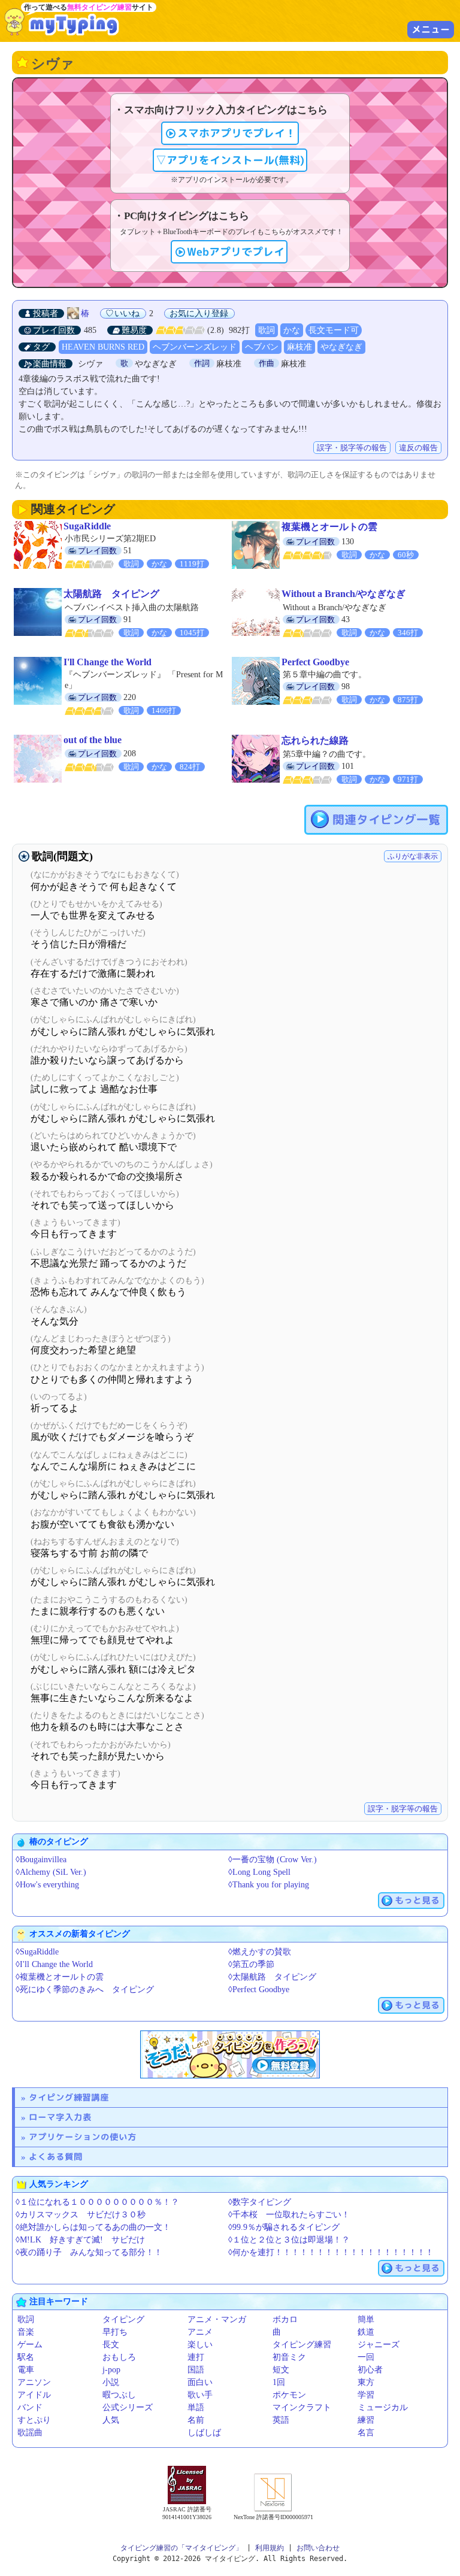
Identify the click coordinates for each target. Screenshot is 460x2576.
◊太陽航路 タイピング (272, 1977)
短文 (281, 2370)
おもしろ (119, 2357)
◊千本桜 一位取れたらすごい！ (289, 2215)
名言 (366, 2433)
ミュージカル (383, 2407)
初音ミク (289, 2357)
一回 (366, 2357)
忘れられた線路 (315, 740)
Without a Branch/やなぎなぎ (344, 594)
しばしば (204, 2433)
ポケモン (289, 2395)
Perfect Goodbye (315, 662)
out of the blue (93, 740)
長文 (111, 2345)
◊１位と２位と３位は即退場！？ (289, 2240)
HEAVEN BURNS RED (103, 347)
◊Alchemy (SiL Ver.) (51, 1872)
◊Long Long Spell (259, 1872)
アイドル (34, 2395)
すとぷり (34, 2420)
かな (292, 330)
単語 (196, 2407)
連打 (196, 2357)
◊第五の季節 (251, 1964)
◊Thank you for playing (269, 1885)
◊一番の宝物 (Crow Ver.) (273, 1860)
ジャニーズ (379, 2345)
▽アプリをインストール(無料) (230, 160)
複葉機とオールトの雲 (329, 527)
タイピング (123, 2319)
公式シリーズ (128, 2407)
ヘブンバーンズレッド (195, 347)
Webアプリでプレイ (236, 252)
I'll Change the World (108, 662)
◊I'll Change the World (54, 1964)
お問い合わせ (318, 2548)
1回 (279, 2382)
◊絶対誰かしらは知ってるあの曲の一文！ (93, 2227)
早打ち (115, 2332)
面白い (200, 2382)
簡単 (366, 2319)
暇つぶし (119, 2395)
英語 (281, 2420)
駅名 (26, 2357)
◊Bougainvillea (41, 1860)
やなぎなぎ (341, 347)
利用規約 (270, 2548)
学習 (366, 2395)
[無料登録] (230, 2054)
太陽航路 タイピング (111, 594)
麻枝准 (299, 347)
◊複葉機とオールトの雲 (60, 1977)
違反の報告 (418, 448)
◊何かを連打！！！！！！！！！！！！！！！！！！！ (331, 2252)
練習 (366, 2420)
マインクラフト (302, 2407)
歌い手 (200, 2395)
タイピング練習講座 (69, 2097)
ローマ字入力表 (60, 2117)
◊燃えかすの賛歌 (260, 1952)
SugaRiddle (87, 526)
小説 (111, 2382)
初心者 (370, 2370)
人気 (111, 2420)
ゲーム (30, 2345)
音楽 (26, 2332)
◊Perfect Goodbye (259, 1989)
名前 (196, 2420)
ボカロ (285, 2319)
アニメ (200, 2332)
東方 (366, 2382)
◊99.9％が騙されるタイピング (284, 2227)
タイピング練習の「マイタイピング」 (181, 2548)
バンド (30, 2407)
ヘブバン (262, 347)
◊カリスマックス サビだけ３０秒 (81, 2215)
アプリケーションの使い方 (83, 2137)
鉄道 (366, 2332)
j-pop (111, 2370)
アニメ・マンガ (217, 2319)
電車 (26, 2370)
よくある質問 (56, 2157)
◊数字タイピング (260, 2202)
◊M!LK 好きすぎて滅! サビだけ (80, 2240)
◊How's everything (47, 1885)
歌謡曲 (30, 2433)
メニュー (431, 29)
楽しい (200, 2345)
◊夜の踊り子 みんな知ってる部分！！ (89, 2252)
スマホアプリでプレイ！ (237, 133)
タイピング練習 (302, 2345)
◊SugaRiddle (37, 1952)
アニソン (34, 2382)
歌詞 (267, 330)
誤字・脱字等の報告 (352, 448)
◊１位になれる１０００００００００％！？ (97, 2202)
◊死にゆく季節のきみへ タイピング (85, 1989)
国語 (196, 2370)
